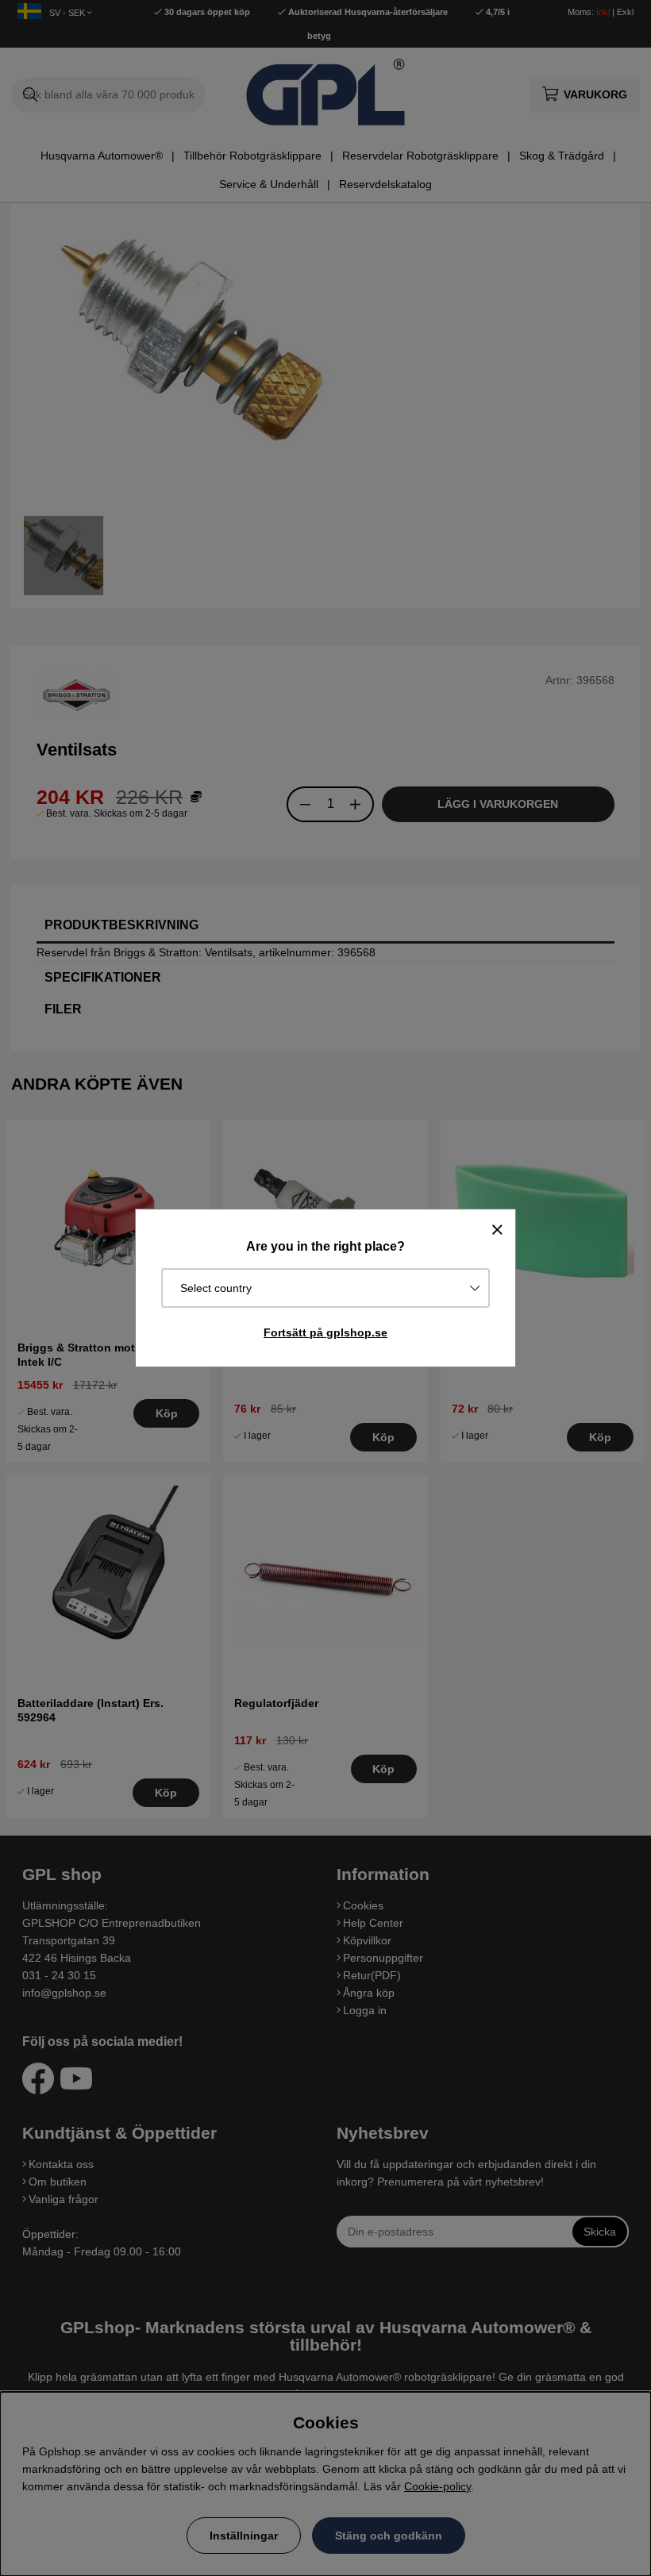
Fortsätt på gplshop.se (325, 1332)
